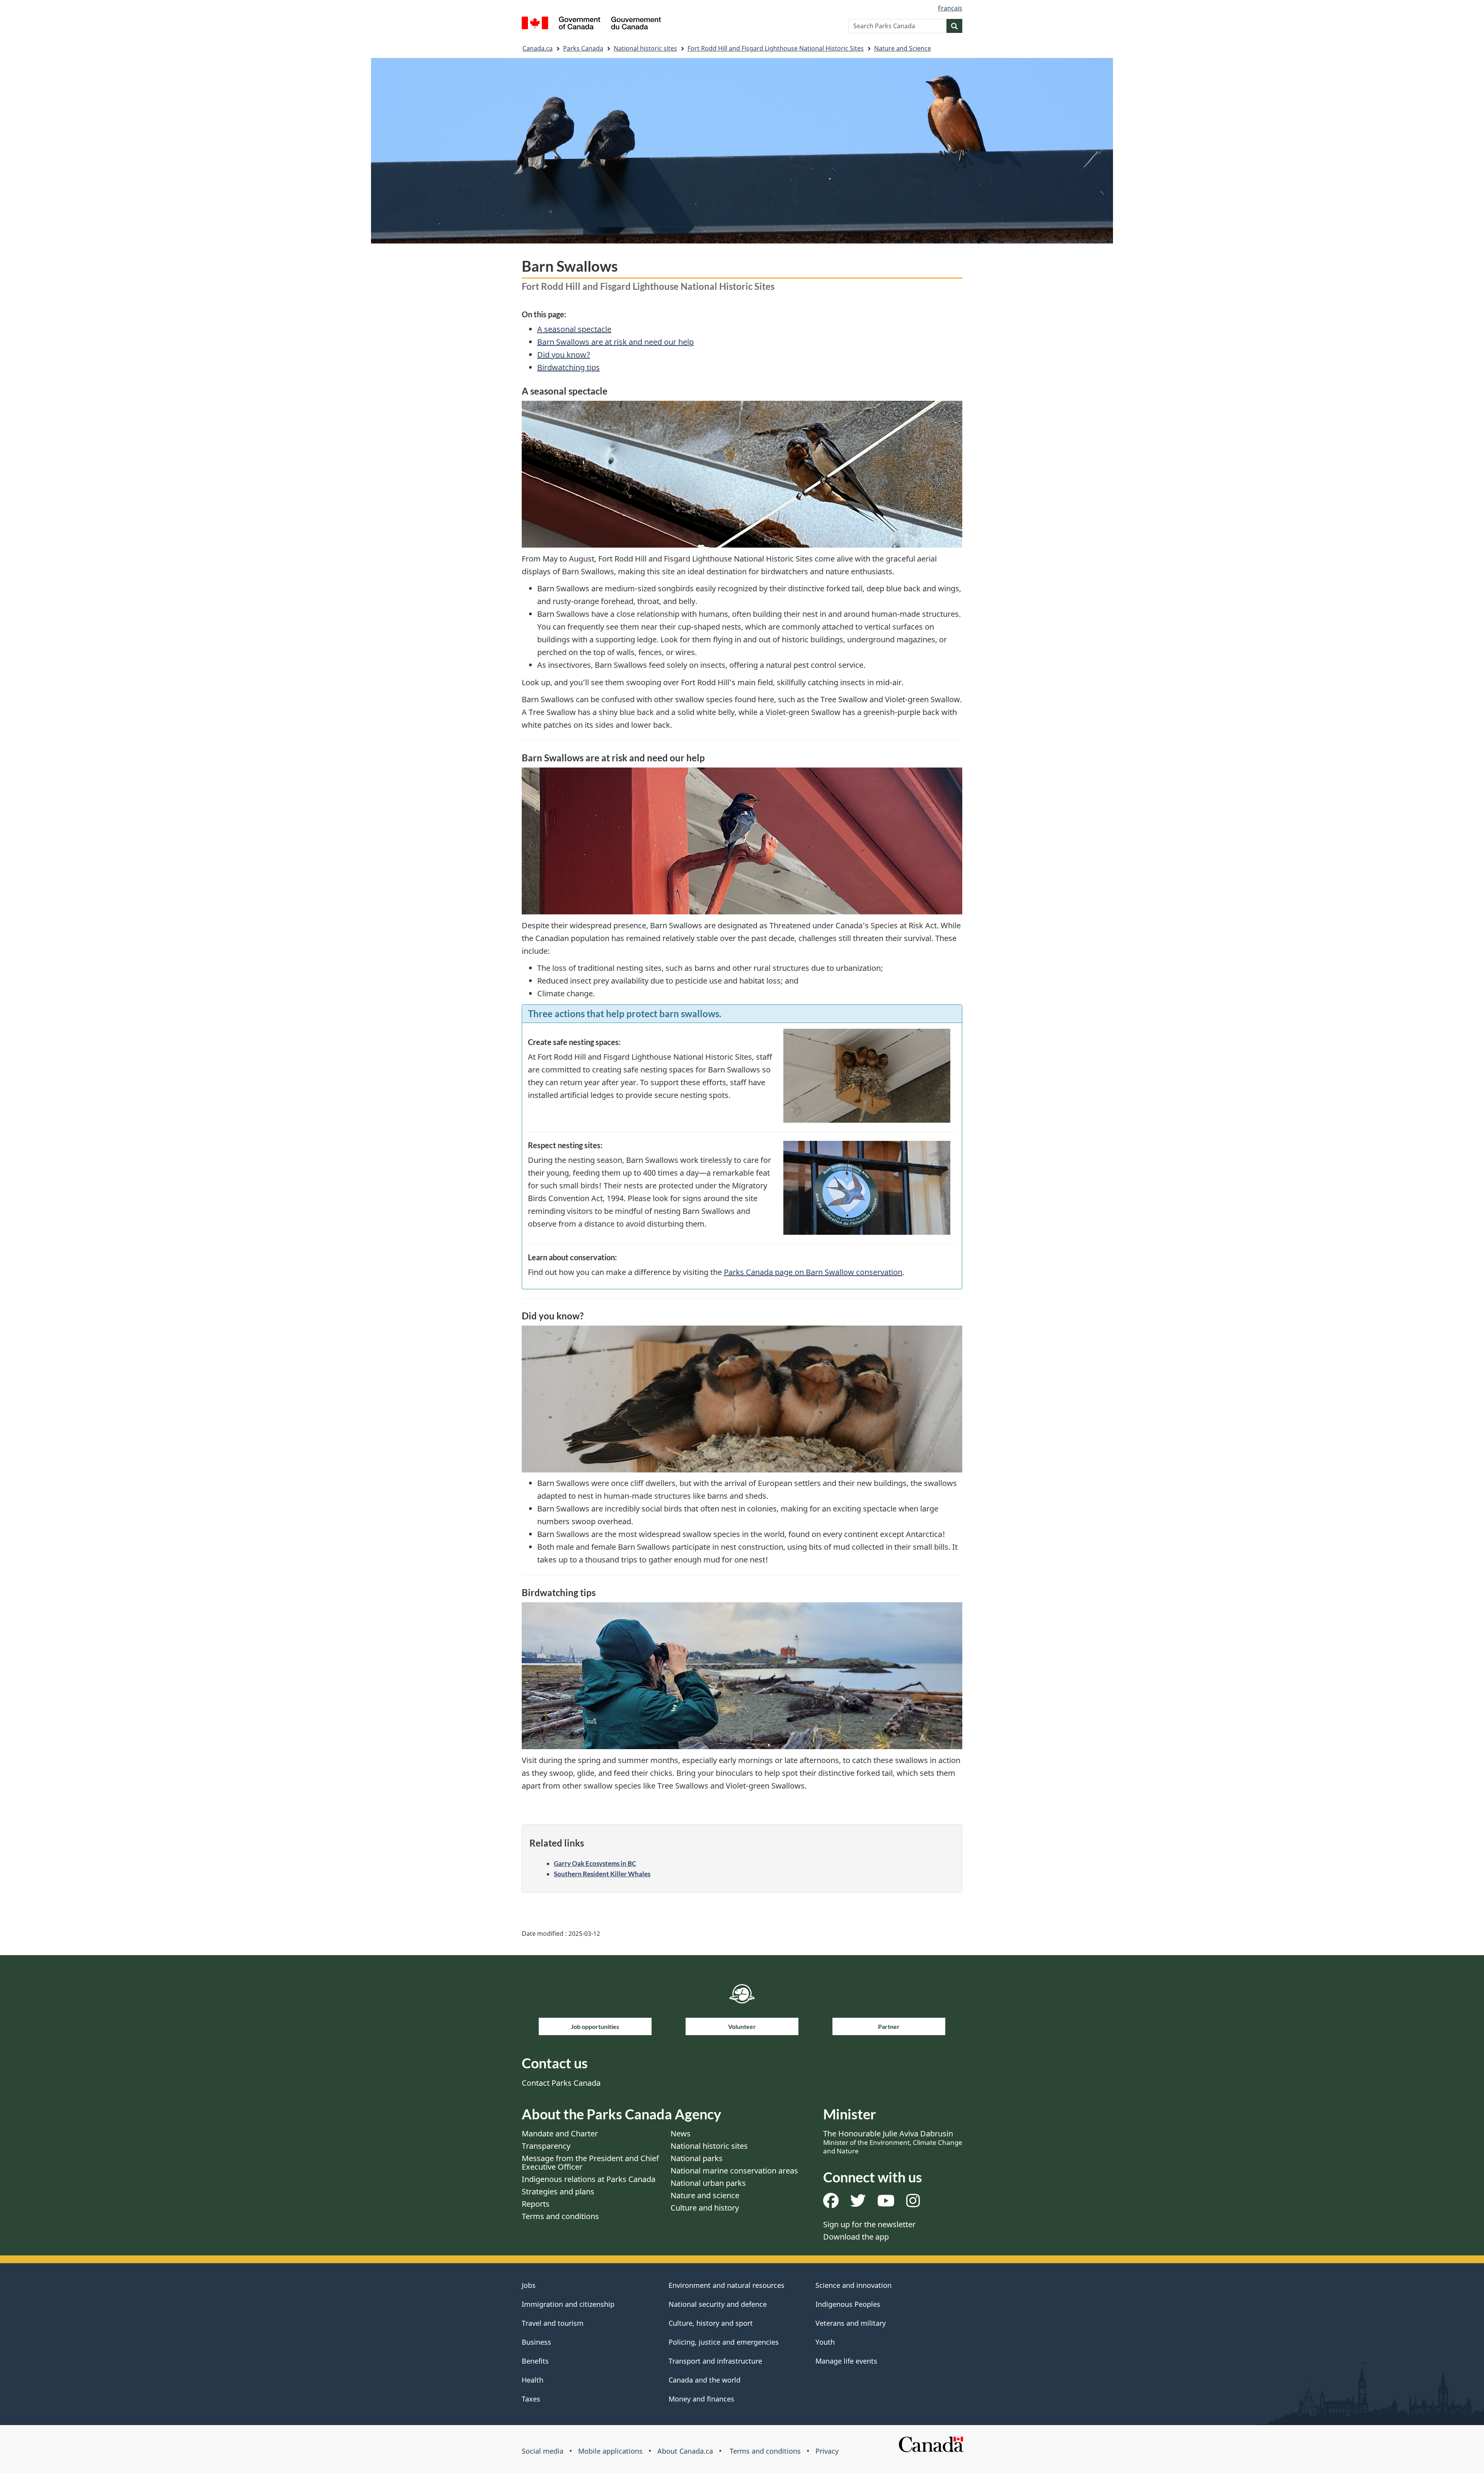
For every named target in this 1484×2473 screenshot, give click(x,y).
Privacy (827, 2451)
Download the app (856, 2237)
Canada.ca (538, 48)
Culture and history (705, 2208)
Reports (536, 2204)
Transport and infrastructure (715, 2361)
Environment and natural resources (727, 2285)
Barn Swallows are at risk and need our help (615, 342)
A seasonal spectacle (574, 329)
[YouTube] (886, 2203)
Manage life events (846, 2361)
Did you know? (564, 355)
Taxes (531, 2399)
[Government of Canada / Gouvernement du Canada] (591, 24)
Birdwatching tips (568, 367)
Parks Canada (583, 48)
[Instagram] (913, 2203)
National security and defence (718, 2304)
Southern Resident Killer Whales (602, 1874)
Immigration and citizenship (568, 2304)
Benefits (535, 2361)
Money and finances (701, 2399)
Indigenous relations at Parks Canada (589, 2179)
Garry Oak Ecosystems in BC (595, 1863)
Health (533, 2380)
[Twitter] (858, 2203)
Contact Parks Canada (561, 2083)
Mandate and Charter (560, 2133)
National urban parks (708, 2183)
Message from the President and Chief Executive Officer (590, 2162)
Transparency (546, 2146)
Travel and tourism (553, 2323)
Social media (543, 2451)
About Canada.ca (685, 2451)
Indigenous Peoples (848, 2304)
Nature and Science (903, 48)
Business (536, 2342)
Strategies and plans (558, 2191)
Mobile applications (610, 2451)
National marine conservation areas (734, 2171)
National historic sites (645, 48)
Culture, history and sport (711, 2323)
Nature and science (705, 2195)
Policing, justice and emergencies (724, 2342)
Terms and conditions (560, 2216)
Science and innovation (853, 2285)
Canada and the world (705, 2380)
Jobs (529, 2285)
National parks (697, 2158)
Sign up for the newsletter (869, 2224)
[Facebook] (831, 2203)
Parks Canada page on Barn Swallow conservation (813, 1272)
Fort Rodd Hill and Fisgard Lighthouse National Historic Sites (776, 48)
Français (950, 8)
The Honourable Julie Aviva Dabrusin (893, 2142)
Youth (825, 2342)
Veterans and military (851, 2323)
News (681, 2133)
